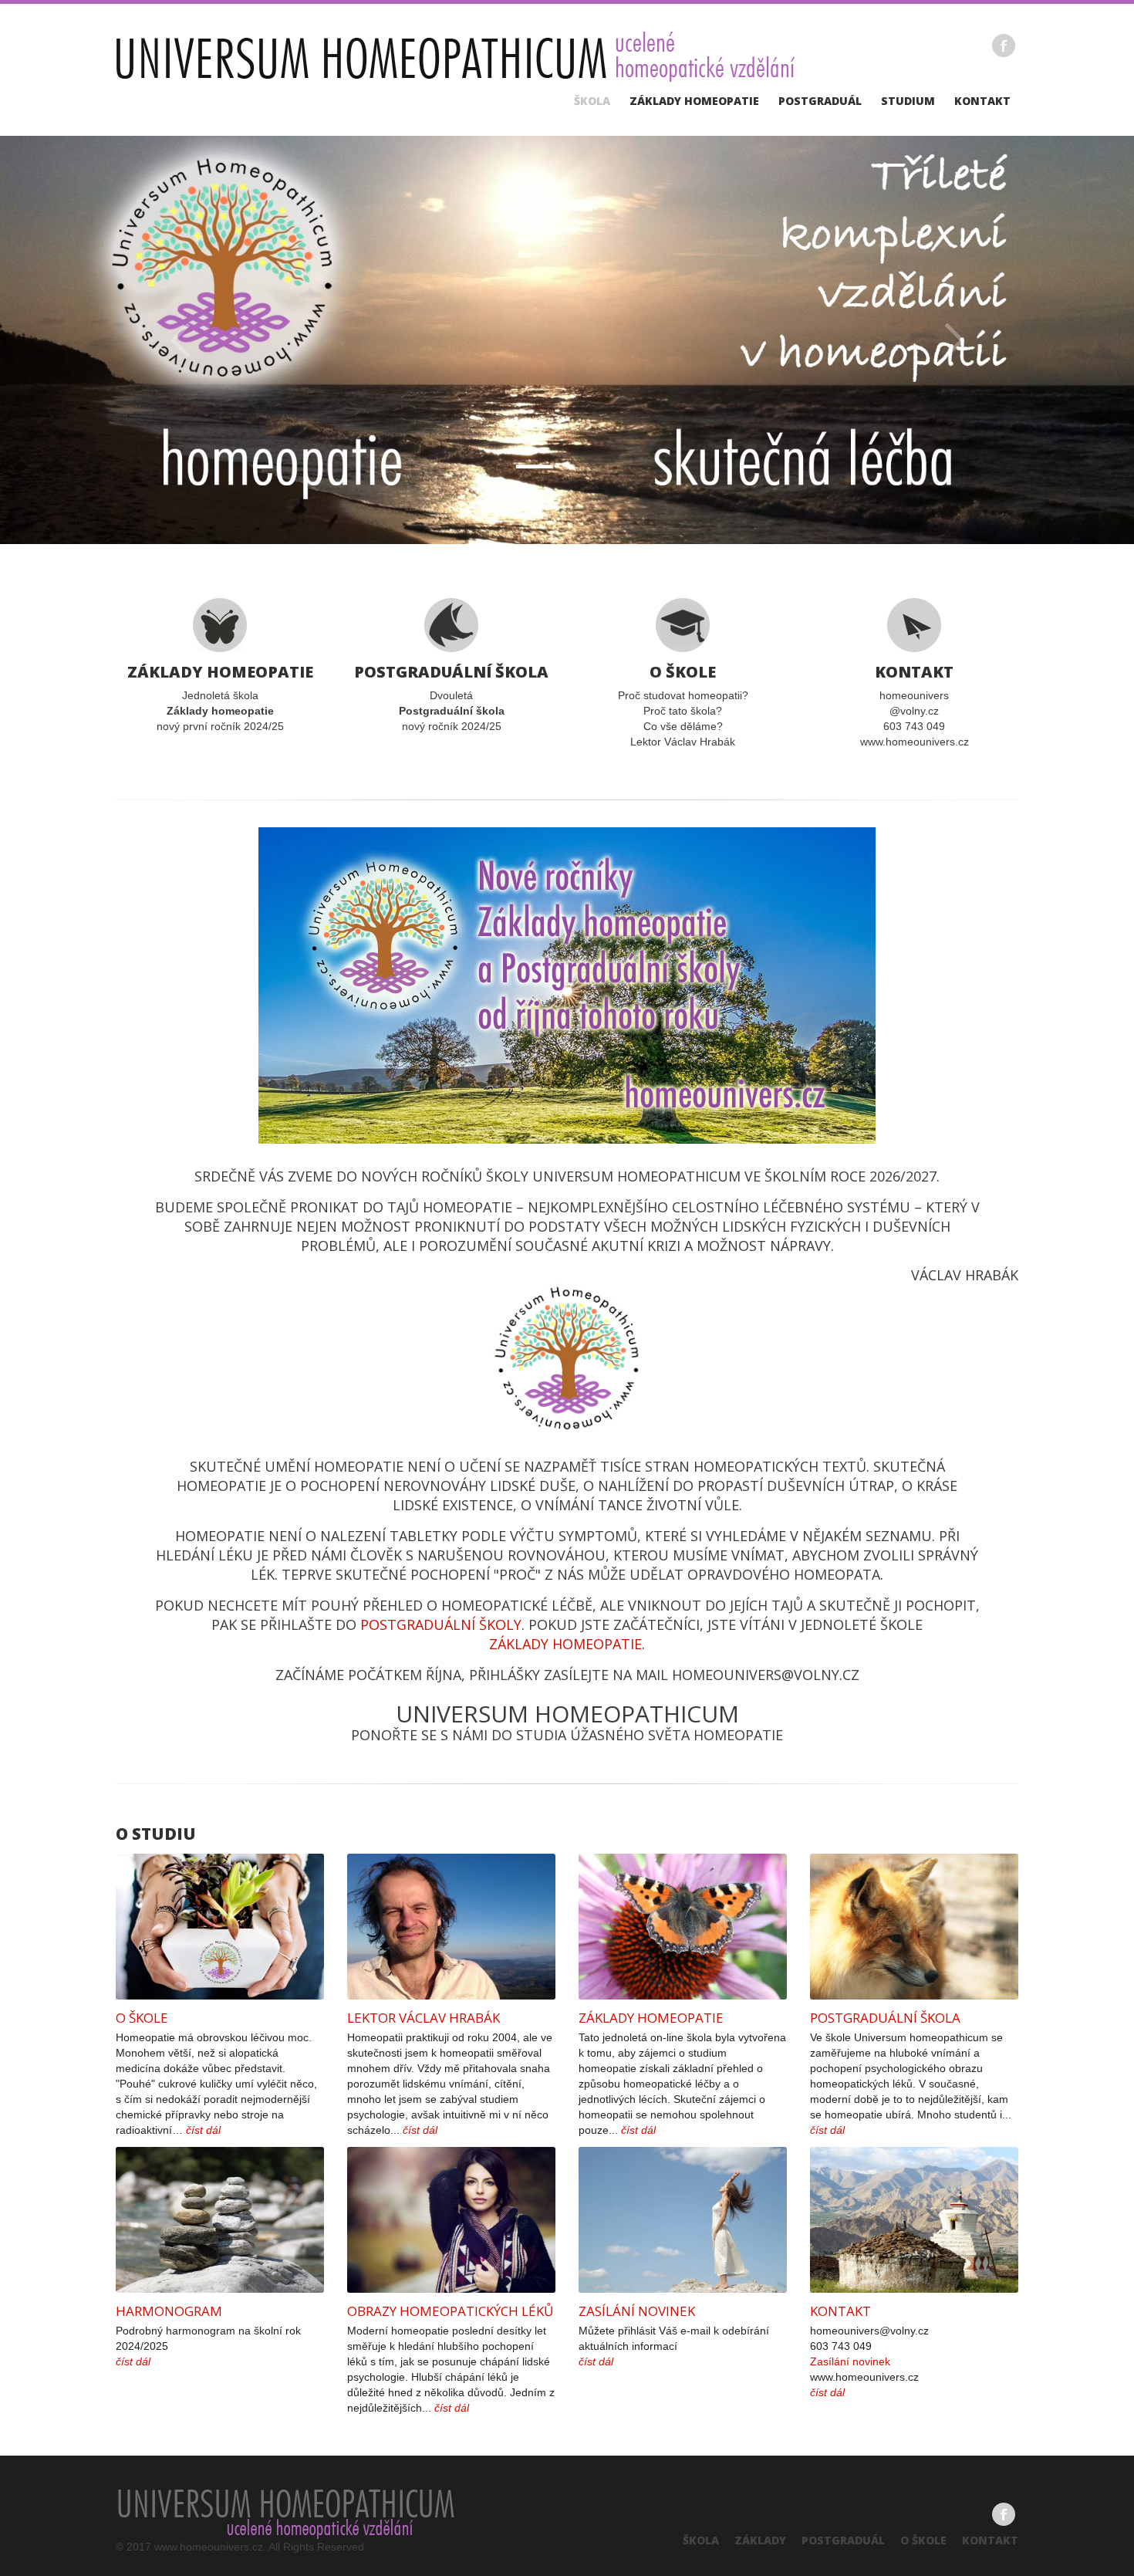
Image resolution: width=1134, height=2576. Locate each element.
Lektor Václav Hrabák (424, 2018)
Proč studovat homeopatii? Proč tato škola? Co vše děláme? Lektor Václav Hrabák (683, 705)
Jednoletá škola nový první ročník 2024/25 (220, 697)
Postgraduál (820, 101)
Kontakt (982, 101)
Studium (908, 101)
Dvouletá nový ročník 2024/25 (451, 697)
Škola (592, 101)
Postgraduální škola (885, 2018)
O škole (142, 2018)
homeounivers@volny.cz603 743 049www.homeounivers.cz (915, 705)
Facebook (1004, 46)
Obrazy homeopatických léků (450, 2311)
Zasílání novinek (637, 2311)
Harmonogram (169, 2311)
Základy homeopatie (694, 101)
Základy (760, 2540)
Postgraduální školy (441, 1624)
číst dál (203, 2130)
